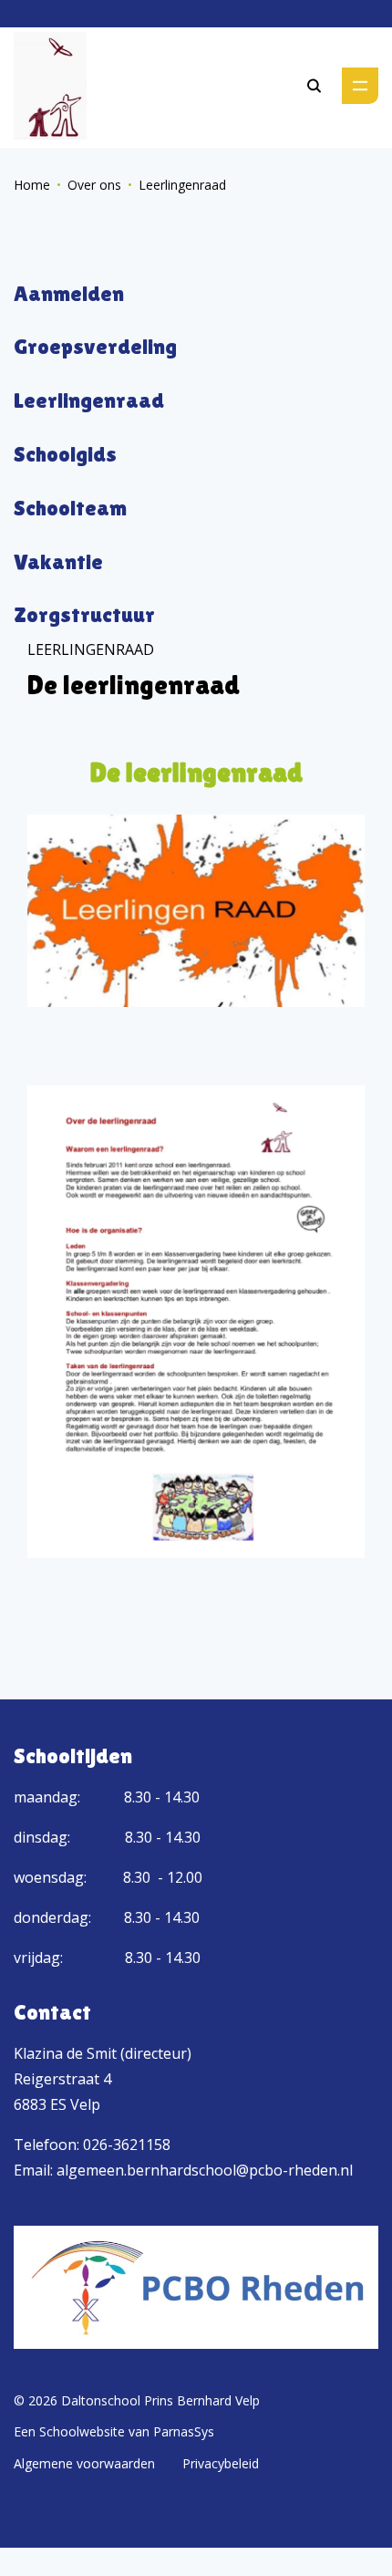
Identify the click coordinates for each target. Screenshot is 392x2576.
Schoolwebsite (82, 2431)
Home (32, 185)
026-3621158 (127, 2145)
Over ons (94, 185)
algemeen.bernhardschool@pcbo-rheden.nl (205, 2170)
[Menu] (360, 86)
